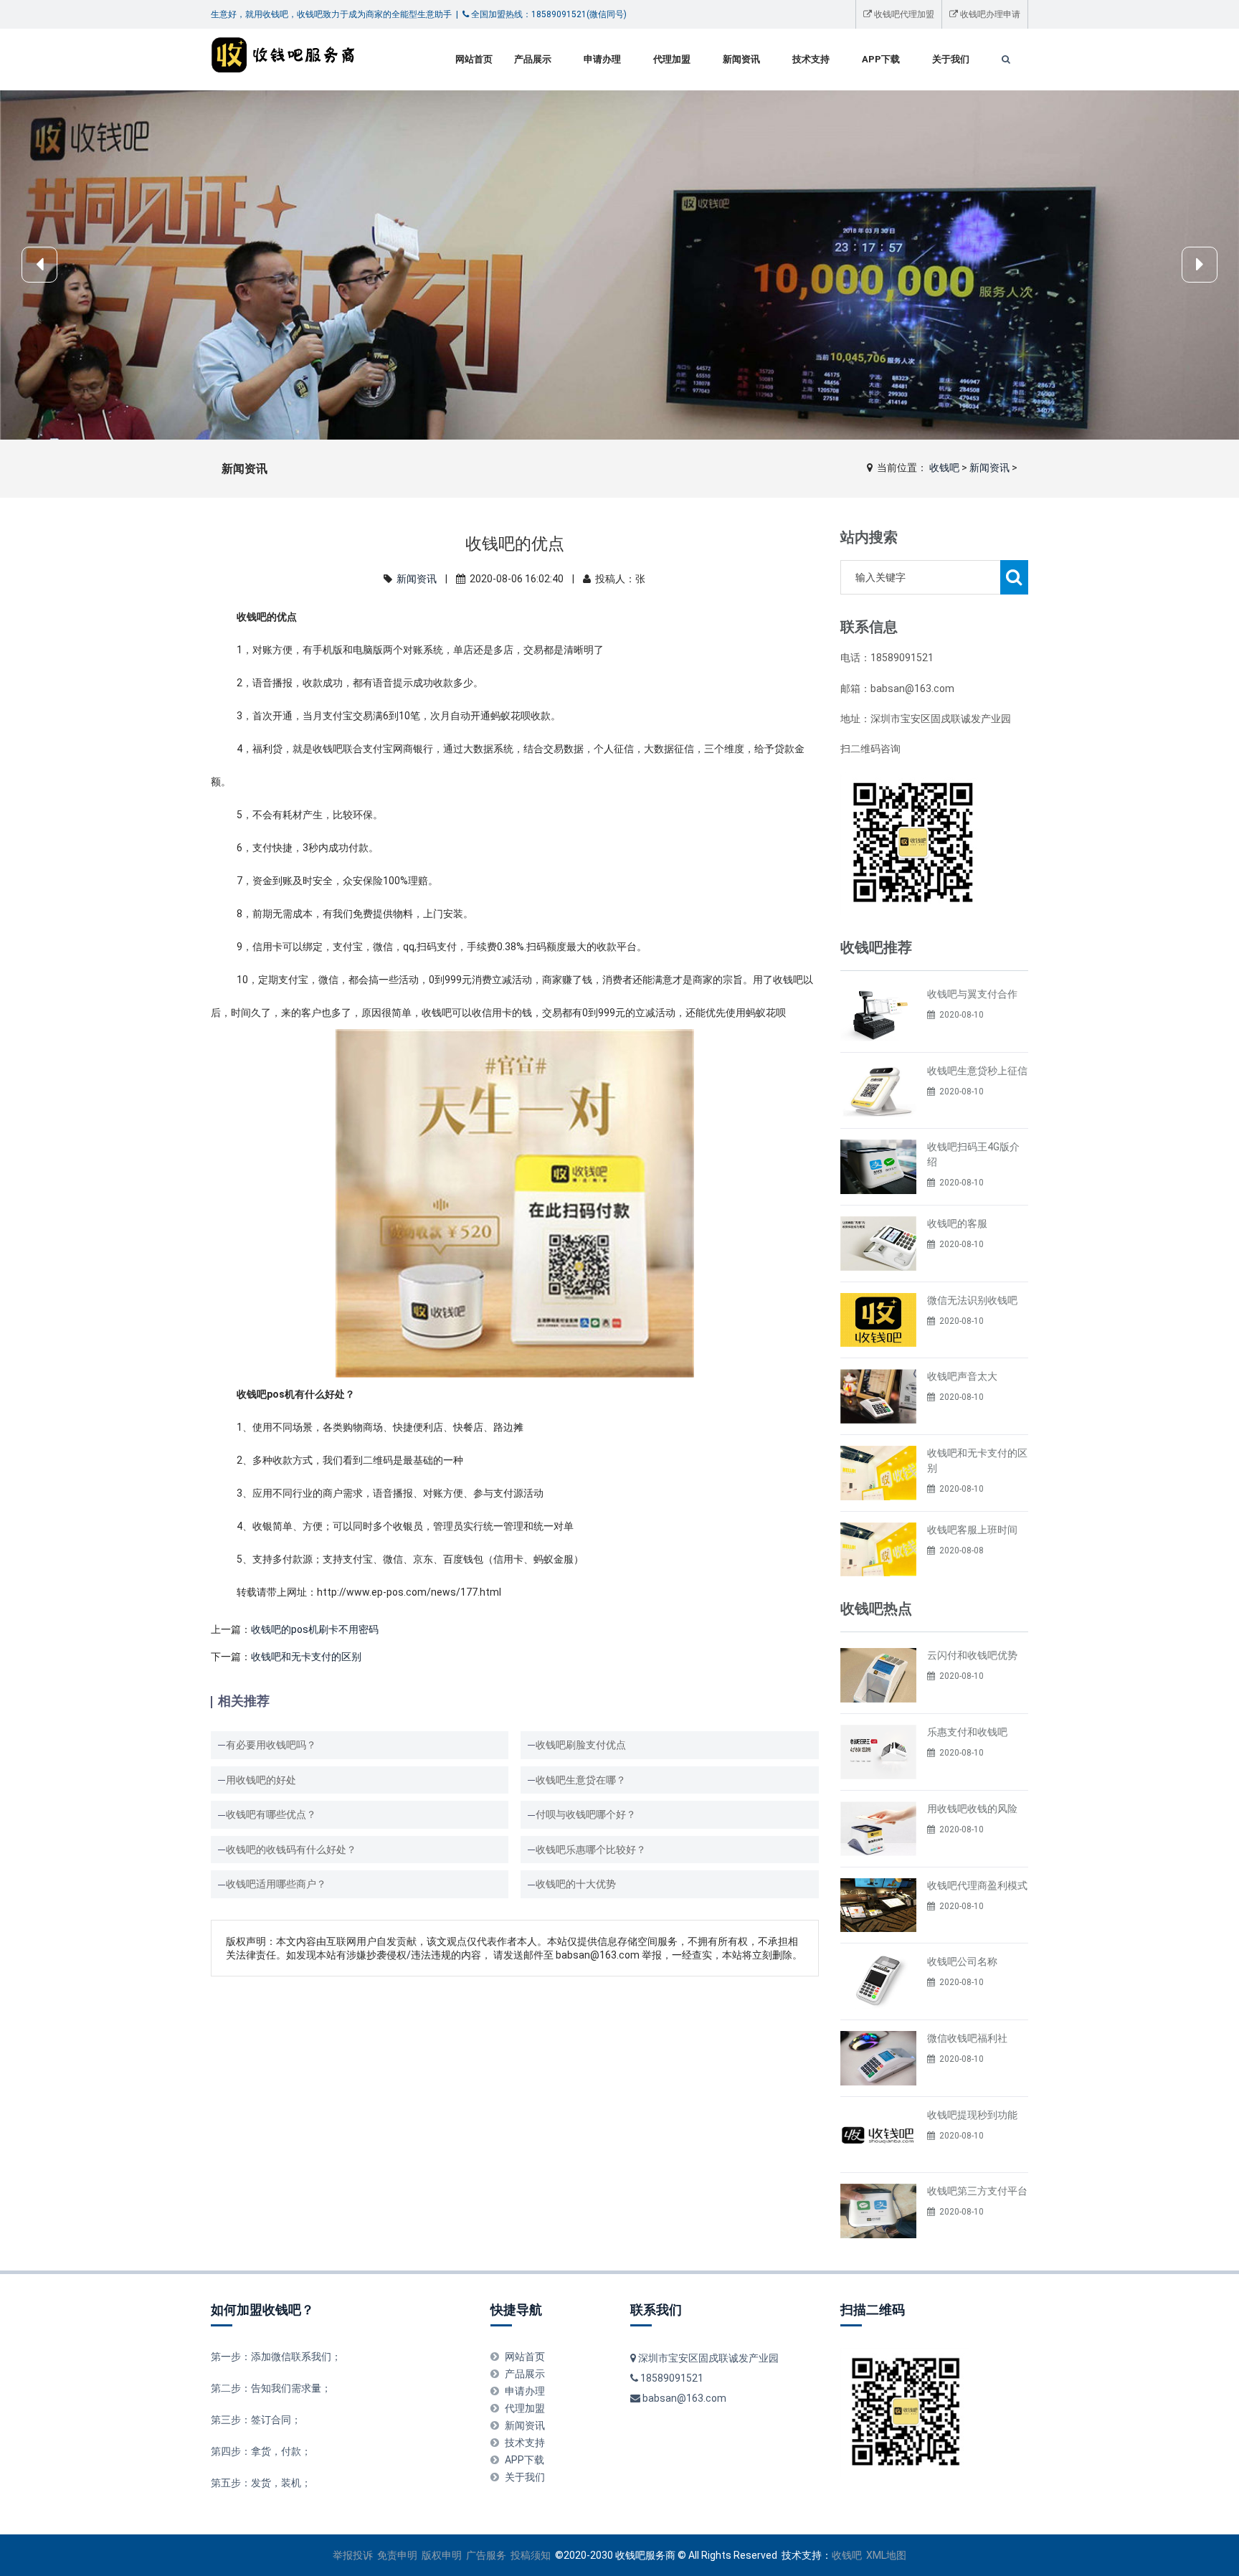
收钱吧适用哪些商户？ (276, 1884)
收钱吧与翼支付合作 (972, 994)
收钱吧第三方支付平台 (977, 2191)
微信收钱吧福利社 (967, 2038)
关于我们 (951, 59)
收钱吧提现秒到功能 (972, 2115)
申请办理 (602, 59)
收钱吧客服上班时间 (972, 1530)
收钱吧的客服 (957, 1223)
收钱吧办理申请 (989, 14)
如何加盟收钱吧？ (262, 2310)
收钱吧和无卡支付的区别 (306, 1657)
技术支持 (811, 59)
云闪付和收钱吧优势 (972, 1655)
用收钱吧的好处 (261, 1780)
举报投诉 (353, 2555)
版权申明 (442, 2555)
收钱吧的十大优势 (576, 1884)
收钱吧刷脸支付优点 (581, 1745)
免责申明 (397, 2555)
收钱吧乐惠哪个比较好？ (591, 1850)
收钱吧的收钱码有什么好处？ (291, 1850)
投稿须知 (531, 2555)
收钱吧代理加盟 (903, 14)
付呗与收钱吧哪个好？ (586, 1814)
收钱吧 (944, 468)
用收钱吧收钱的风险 (972, 1809)
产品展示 (533, 59)
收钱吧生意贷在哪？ (581, 1780)
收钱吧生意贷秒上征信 (977, 1071)
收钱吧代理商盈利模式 (977, 1885)
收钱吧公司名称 (962, 1961)
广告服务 (486, 2555)
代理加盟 (672, 59)
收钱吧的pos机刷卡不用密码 (315, 1629)
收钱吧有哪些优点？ (271, 1814)
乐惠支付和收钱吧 (967, 1732)
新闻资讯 (741, 59)
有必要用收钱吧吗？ (271, 1745)
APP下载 (881, 59)
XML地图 (886, 2555)
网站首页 (474, 59)
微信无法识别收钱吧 (972, 1300)
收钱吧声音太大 (962, 1376)
